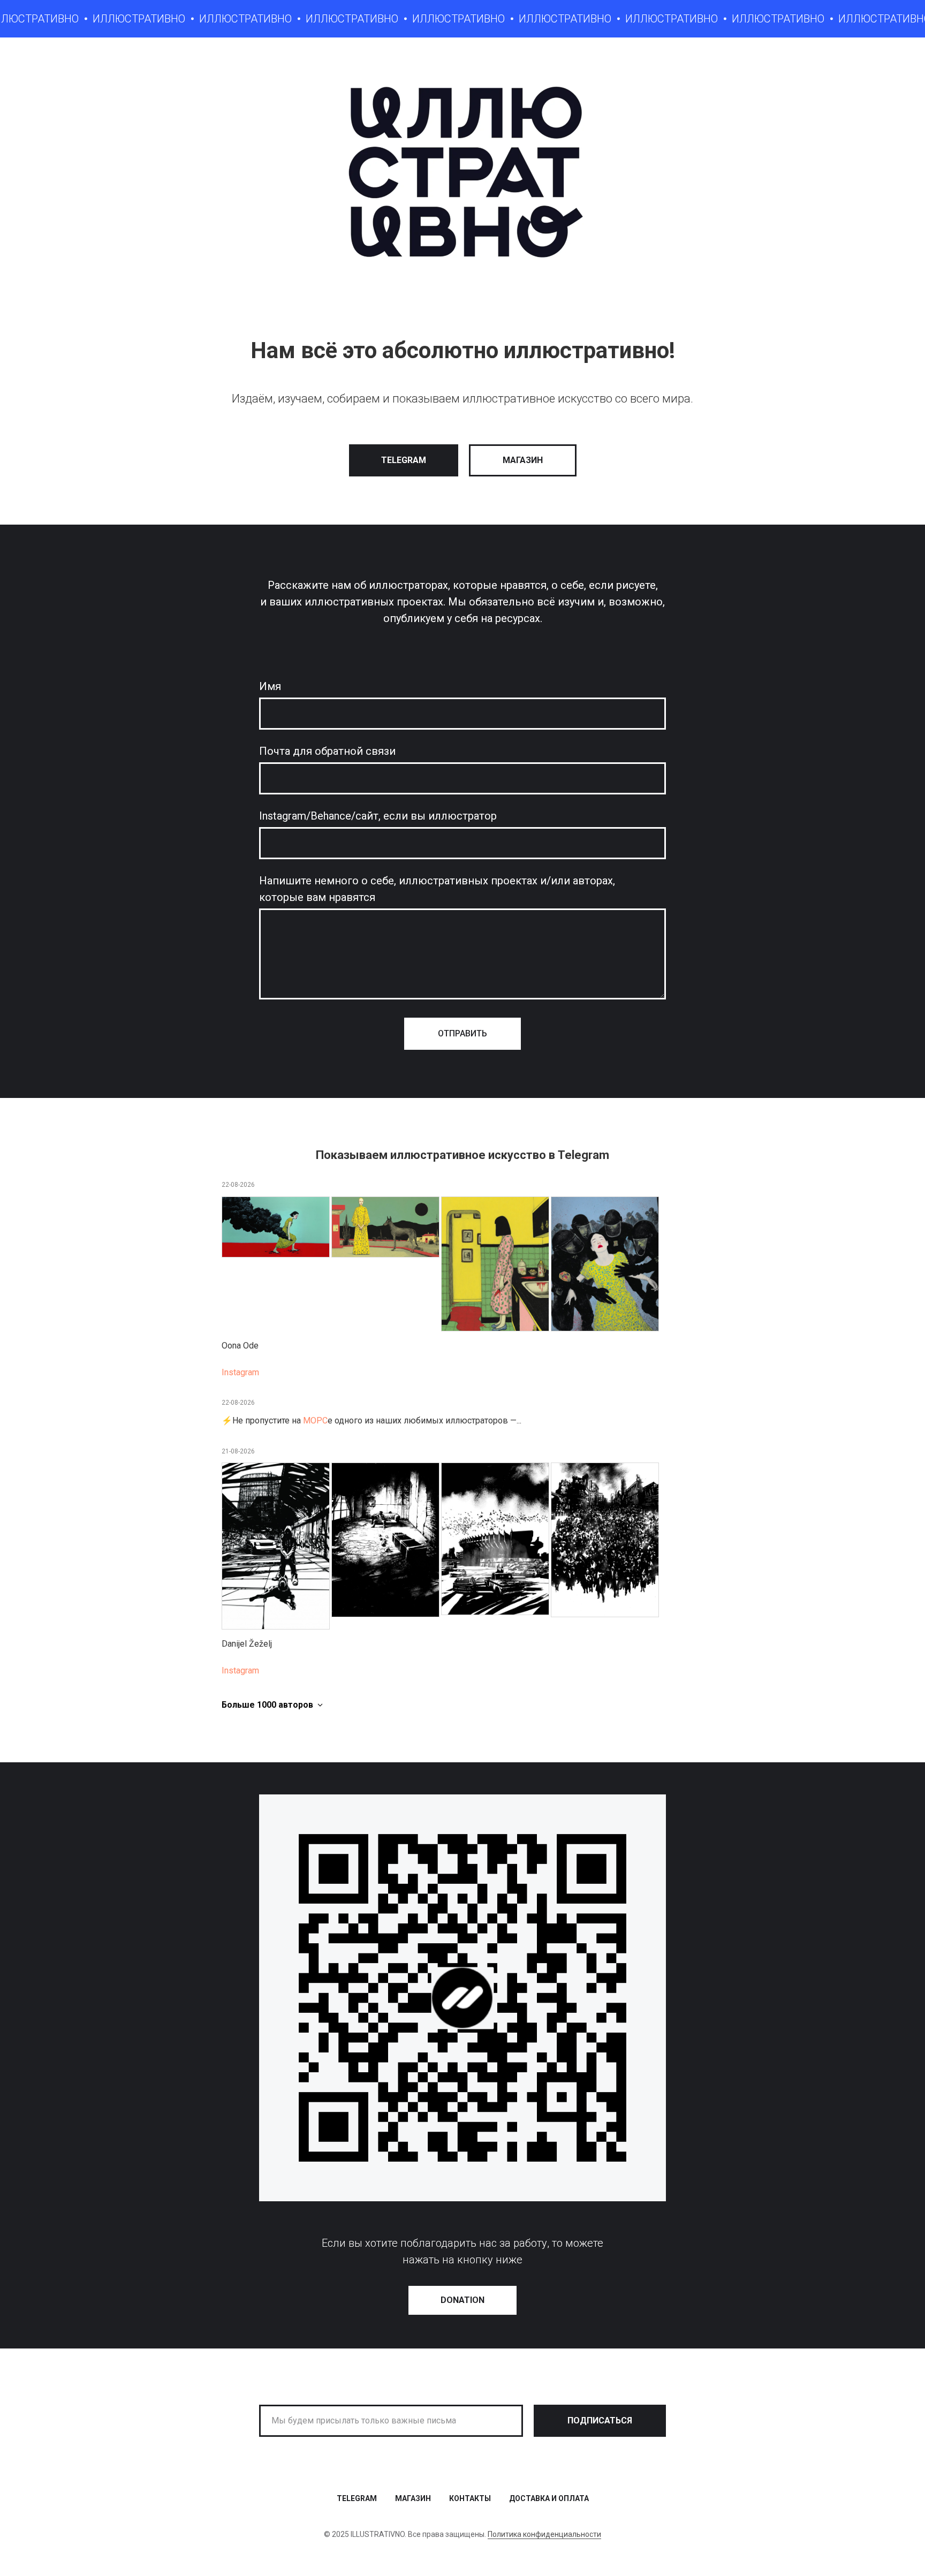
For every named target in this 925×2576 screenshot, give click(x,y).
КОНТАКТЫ (470, 2498)
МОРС (315, 1420)
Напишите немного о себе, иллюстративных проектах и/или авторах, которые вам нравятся (437, 889)
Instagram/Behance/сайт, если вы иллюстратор (378, 816)
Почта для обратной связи (327, 751)
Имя (270, 686)
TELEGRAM (357, 2498)
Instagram (240, 1372)
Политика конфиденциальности (544, 2534)
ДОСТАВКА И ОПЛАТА (549, 2498)
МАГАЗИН (413, 2498)
